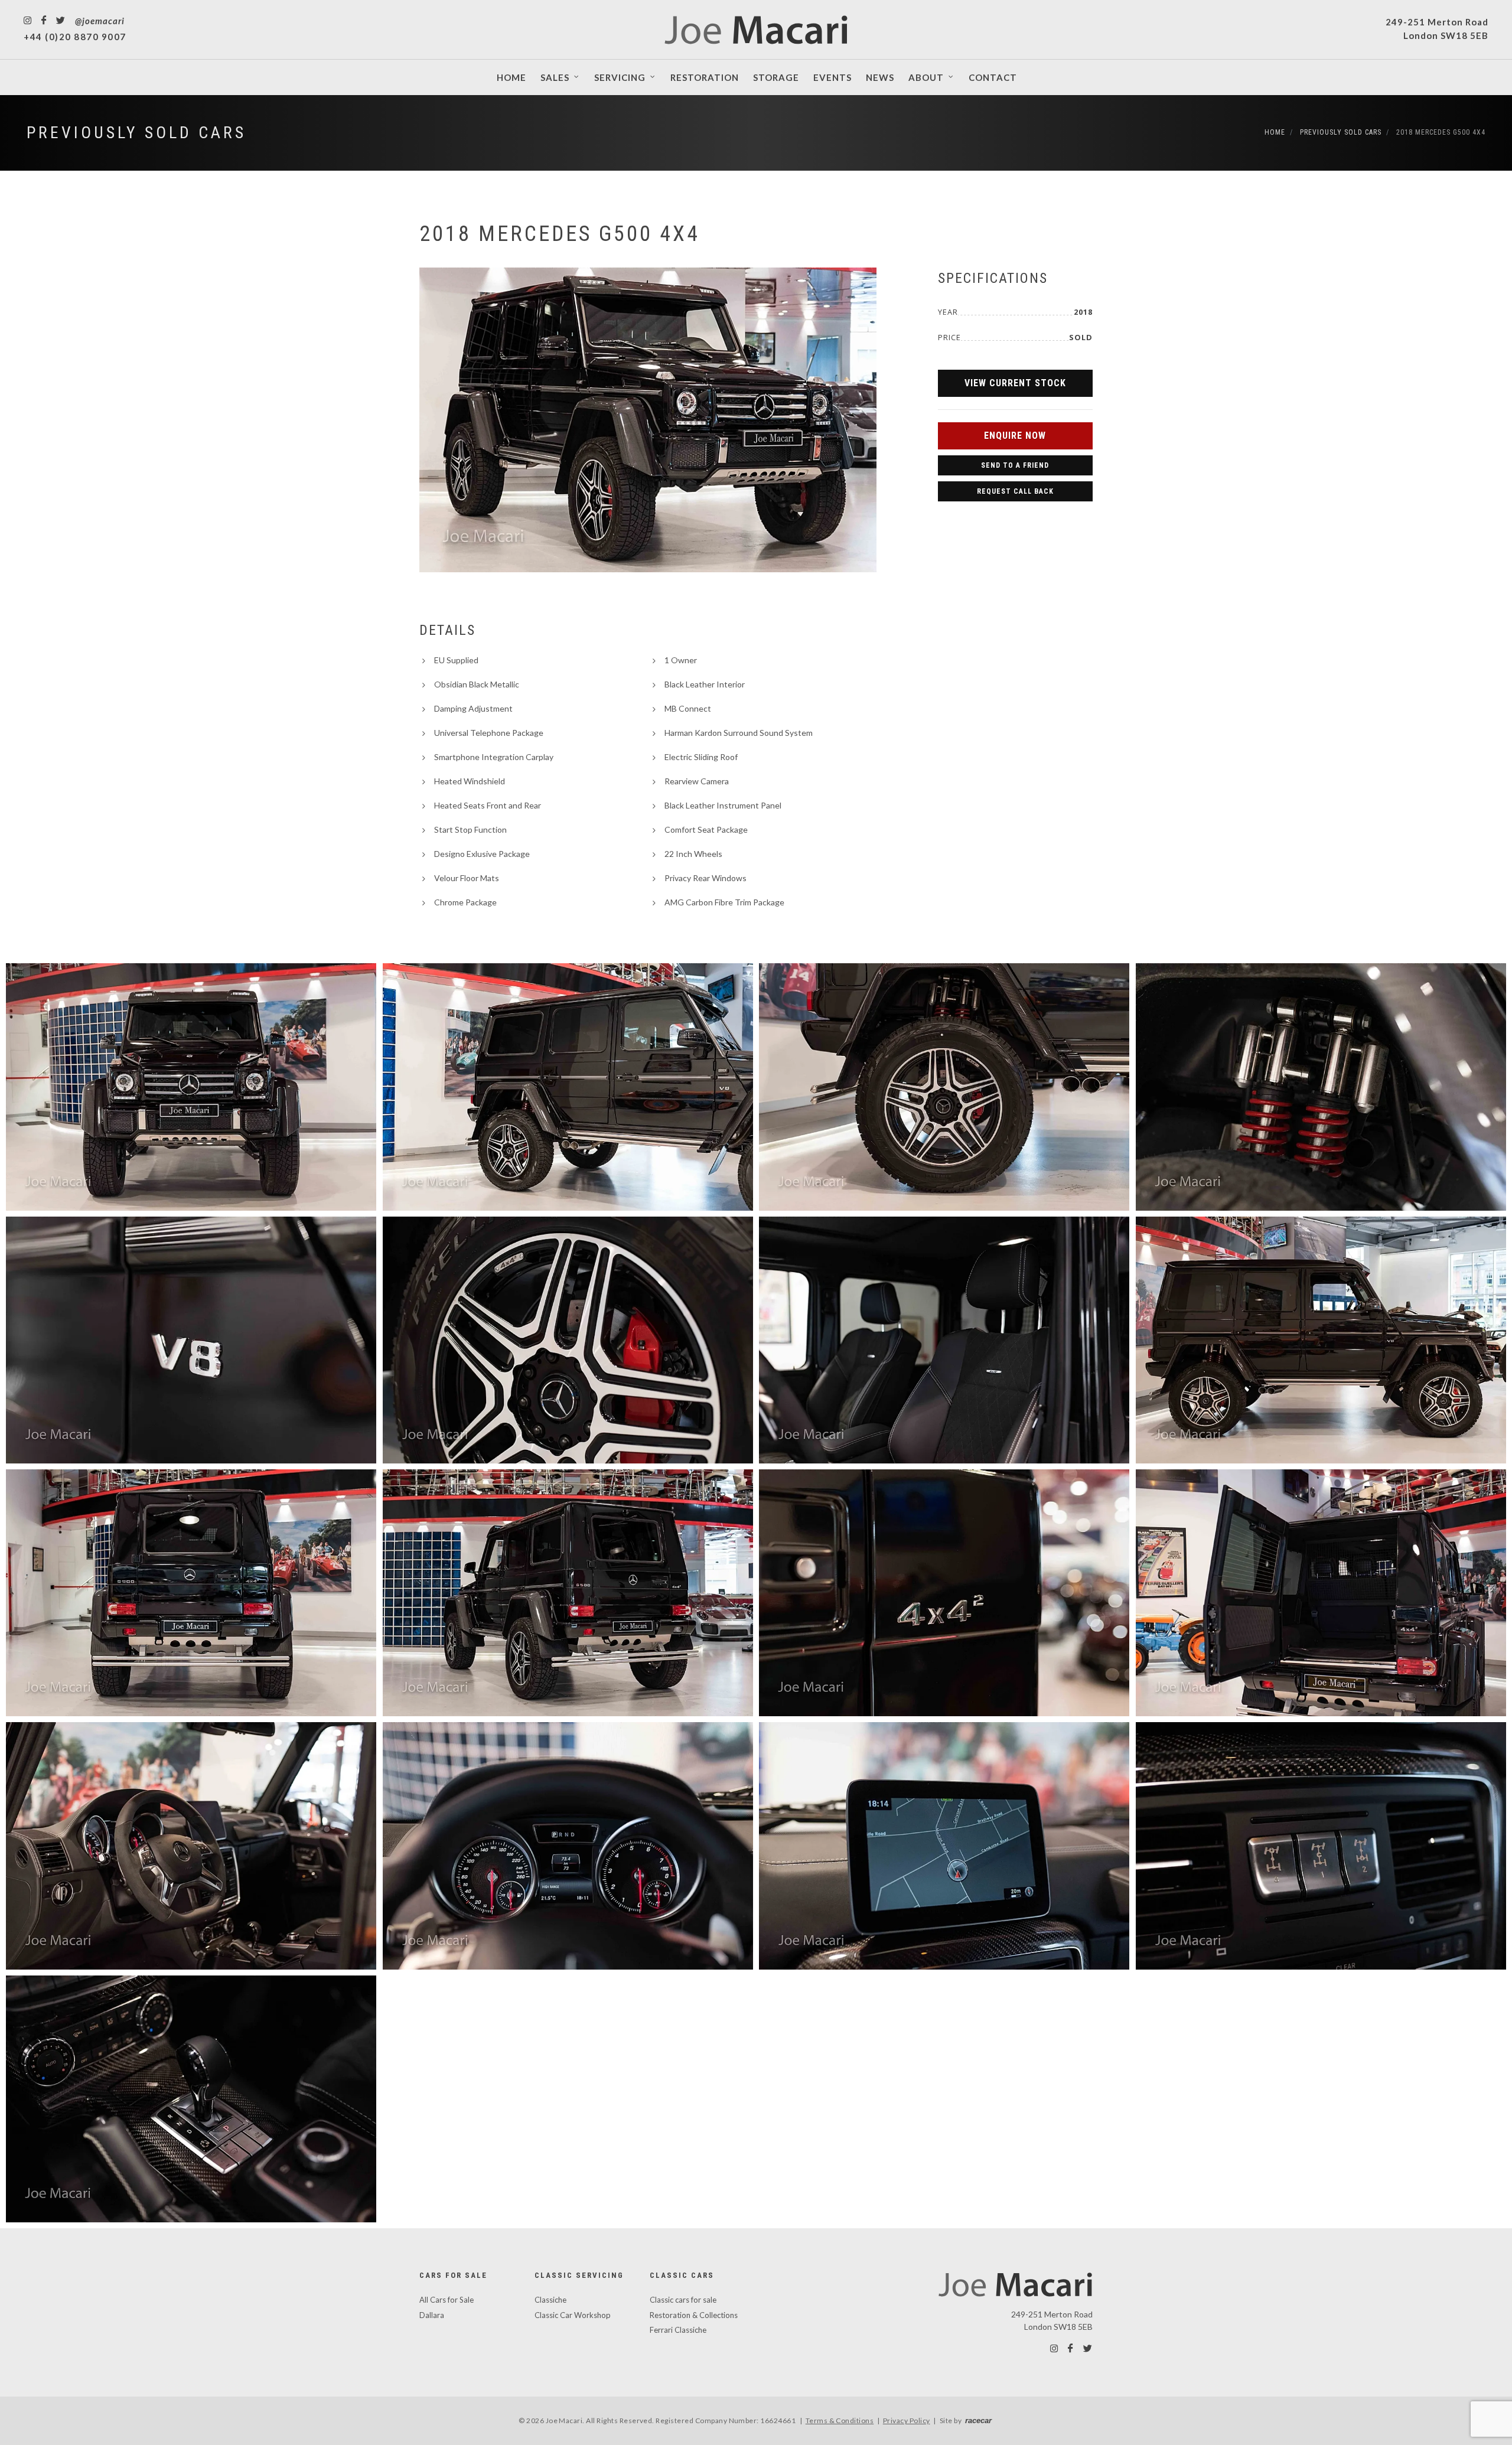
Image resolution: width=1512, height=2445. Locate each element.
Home (1275, 132)
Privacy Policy (907, 2420)
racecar (978, 2420)
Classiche (550, 2300)
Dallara (432, 2315)
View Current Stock (1015, 383)
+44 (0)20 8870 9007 (75, 37)
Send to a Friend (1015, 465)
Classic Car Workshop (573, 2315)
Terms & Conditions (840, 2420)
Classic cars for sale (683, 2300)
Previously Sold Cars (136, 133)
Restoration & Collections (694, 2315)
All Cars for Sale (447, 2300)
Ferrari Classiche (678, 2330)
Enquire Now (1015, 436)
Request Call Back (1015, 491)
